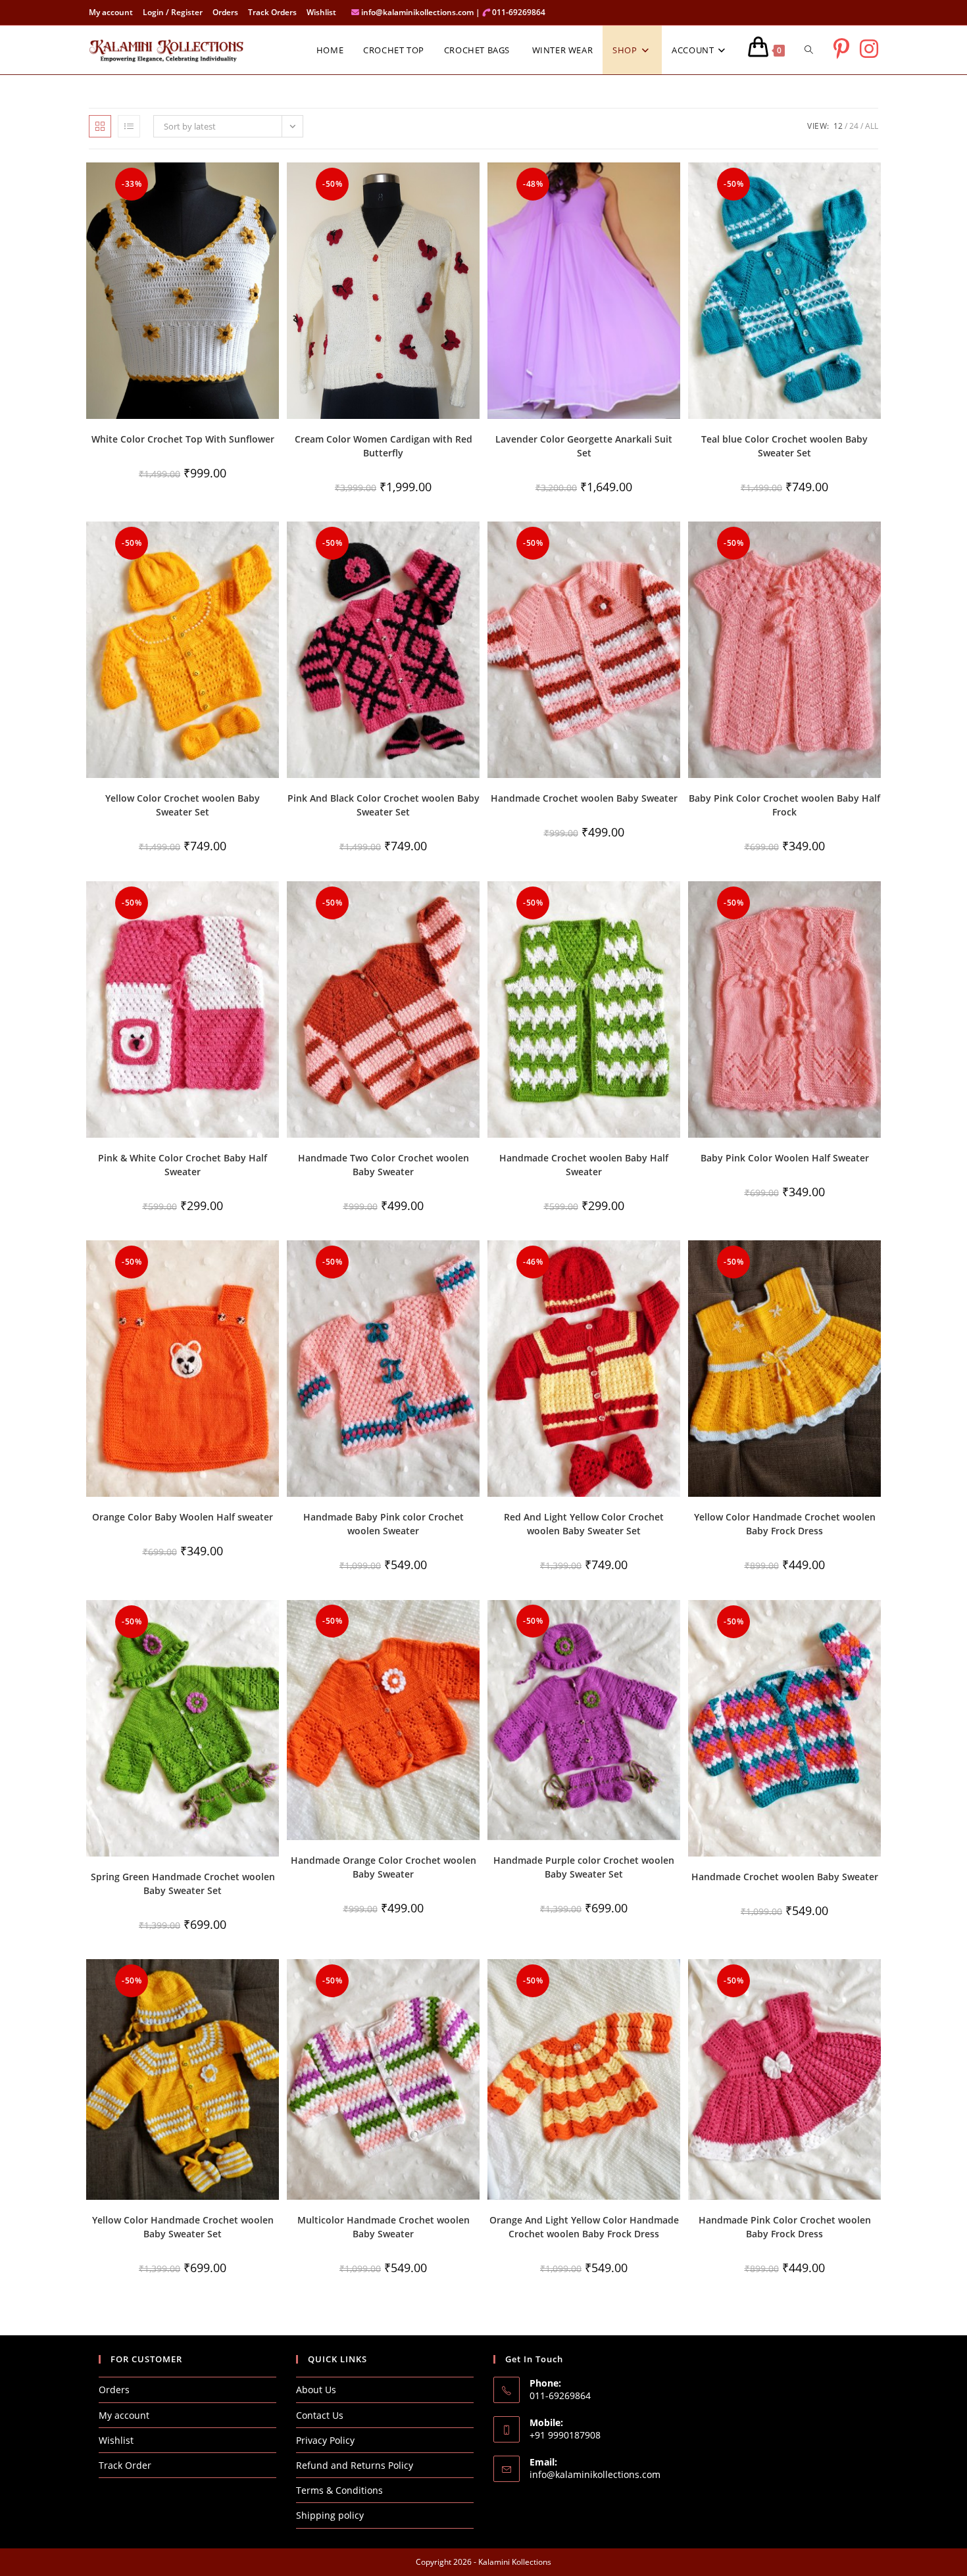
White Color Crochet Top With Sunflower (183, 439)
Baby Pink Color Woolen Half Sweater (785, 1158)
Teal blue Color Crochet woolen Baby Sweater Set (784, 446)
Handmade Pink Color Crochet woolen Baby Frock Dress (785, 2227)
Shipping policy (330, 2515)
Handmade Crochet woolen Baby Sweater (584, 798)
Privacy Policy (325, 2440)
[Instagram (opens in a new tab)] (869, 49)
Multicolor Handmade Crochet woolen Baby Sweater (384, 2227)
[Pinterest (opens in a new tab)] (841, 49)
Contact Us (320, 2415)
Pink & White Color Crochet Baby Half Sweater (183, 1165)
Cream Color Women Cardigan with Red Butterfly (384, 446)
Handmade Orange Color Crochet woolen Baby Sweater (384, 1867)
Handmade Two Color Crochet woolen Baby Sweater (384, 1165)
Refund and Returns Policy (355, 2465)
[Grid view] (100, 126)
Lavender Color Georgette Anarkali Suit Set (584, 446)
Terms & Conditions (339, 2490)
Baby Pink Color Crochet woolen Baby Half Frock (784, 805)
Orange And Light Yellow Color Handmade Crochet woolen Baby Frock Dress (584, 2227)
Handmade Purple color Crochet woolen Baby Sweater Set (584, 1867)
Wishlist (321, 12)
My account (111, 12)
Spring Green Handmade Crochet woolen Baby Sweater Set (183, 1883)
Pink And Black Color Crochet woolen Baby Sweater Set (384, 805)
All (872, 126)
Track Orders (272, 12)
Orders (225, 12)
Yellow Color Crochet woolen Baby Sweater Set (183, 805)
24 (854, 126)
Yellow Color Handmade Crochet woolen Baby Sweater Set (183, 2227)
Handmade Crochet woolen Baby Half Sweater (584, 1165)
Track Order (125, 2465)
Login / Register (173, 12)
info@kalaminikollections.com (595, 2474)
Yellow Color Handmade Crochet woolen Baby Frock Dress (785, 1524)
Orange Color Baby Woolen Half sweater (183, 1517)
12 (838, 126)
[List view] (129, 126)
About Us (316, 2390)
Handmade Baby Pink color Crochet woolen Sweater (384, 1524)
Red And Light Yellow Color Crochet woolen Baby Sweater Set (584, 1524)
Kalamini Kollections (515, 2562)
